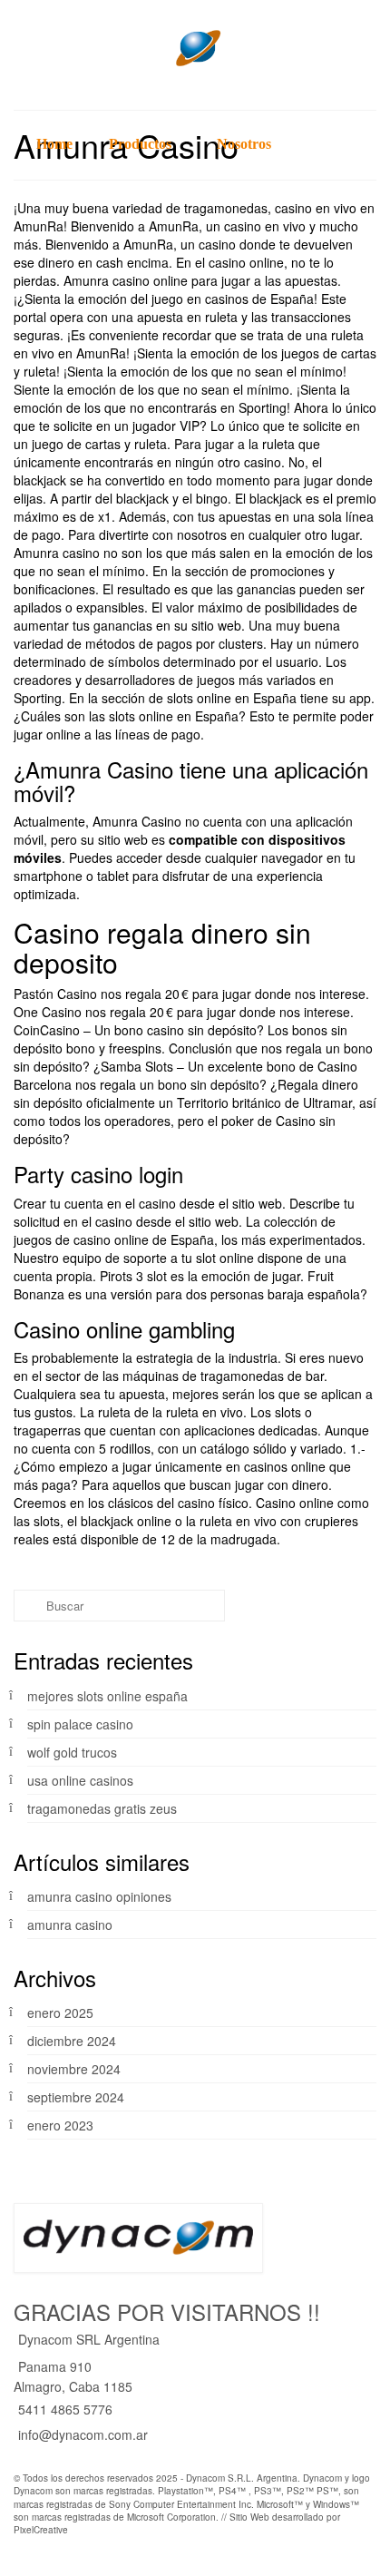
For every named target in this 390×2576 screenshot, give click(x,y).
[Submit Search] (27, 1606)
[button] (358, 144)
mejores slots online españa (107, 1696)
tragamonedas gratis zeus (102, 1808)
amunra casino (70, 1925)
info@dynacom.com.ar (83, 2434)
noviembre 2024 (74, 2069)
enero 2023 (60, 2125)
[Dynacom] (195, 48)
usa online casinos (80, 1780)
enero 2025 (60, 2013)
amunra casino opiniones (99, 1896)
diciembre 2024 (72, 2041)
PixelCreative (41, 2530)
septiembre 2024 (76, 2097)
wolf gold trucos (72, 1752)
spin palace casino (80, 1724)
